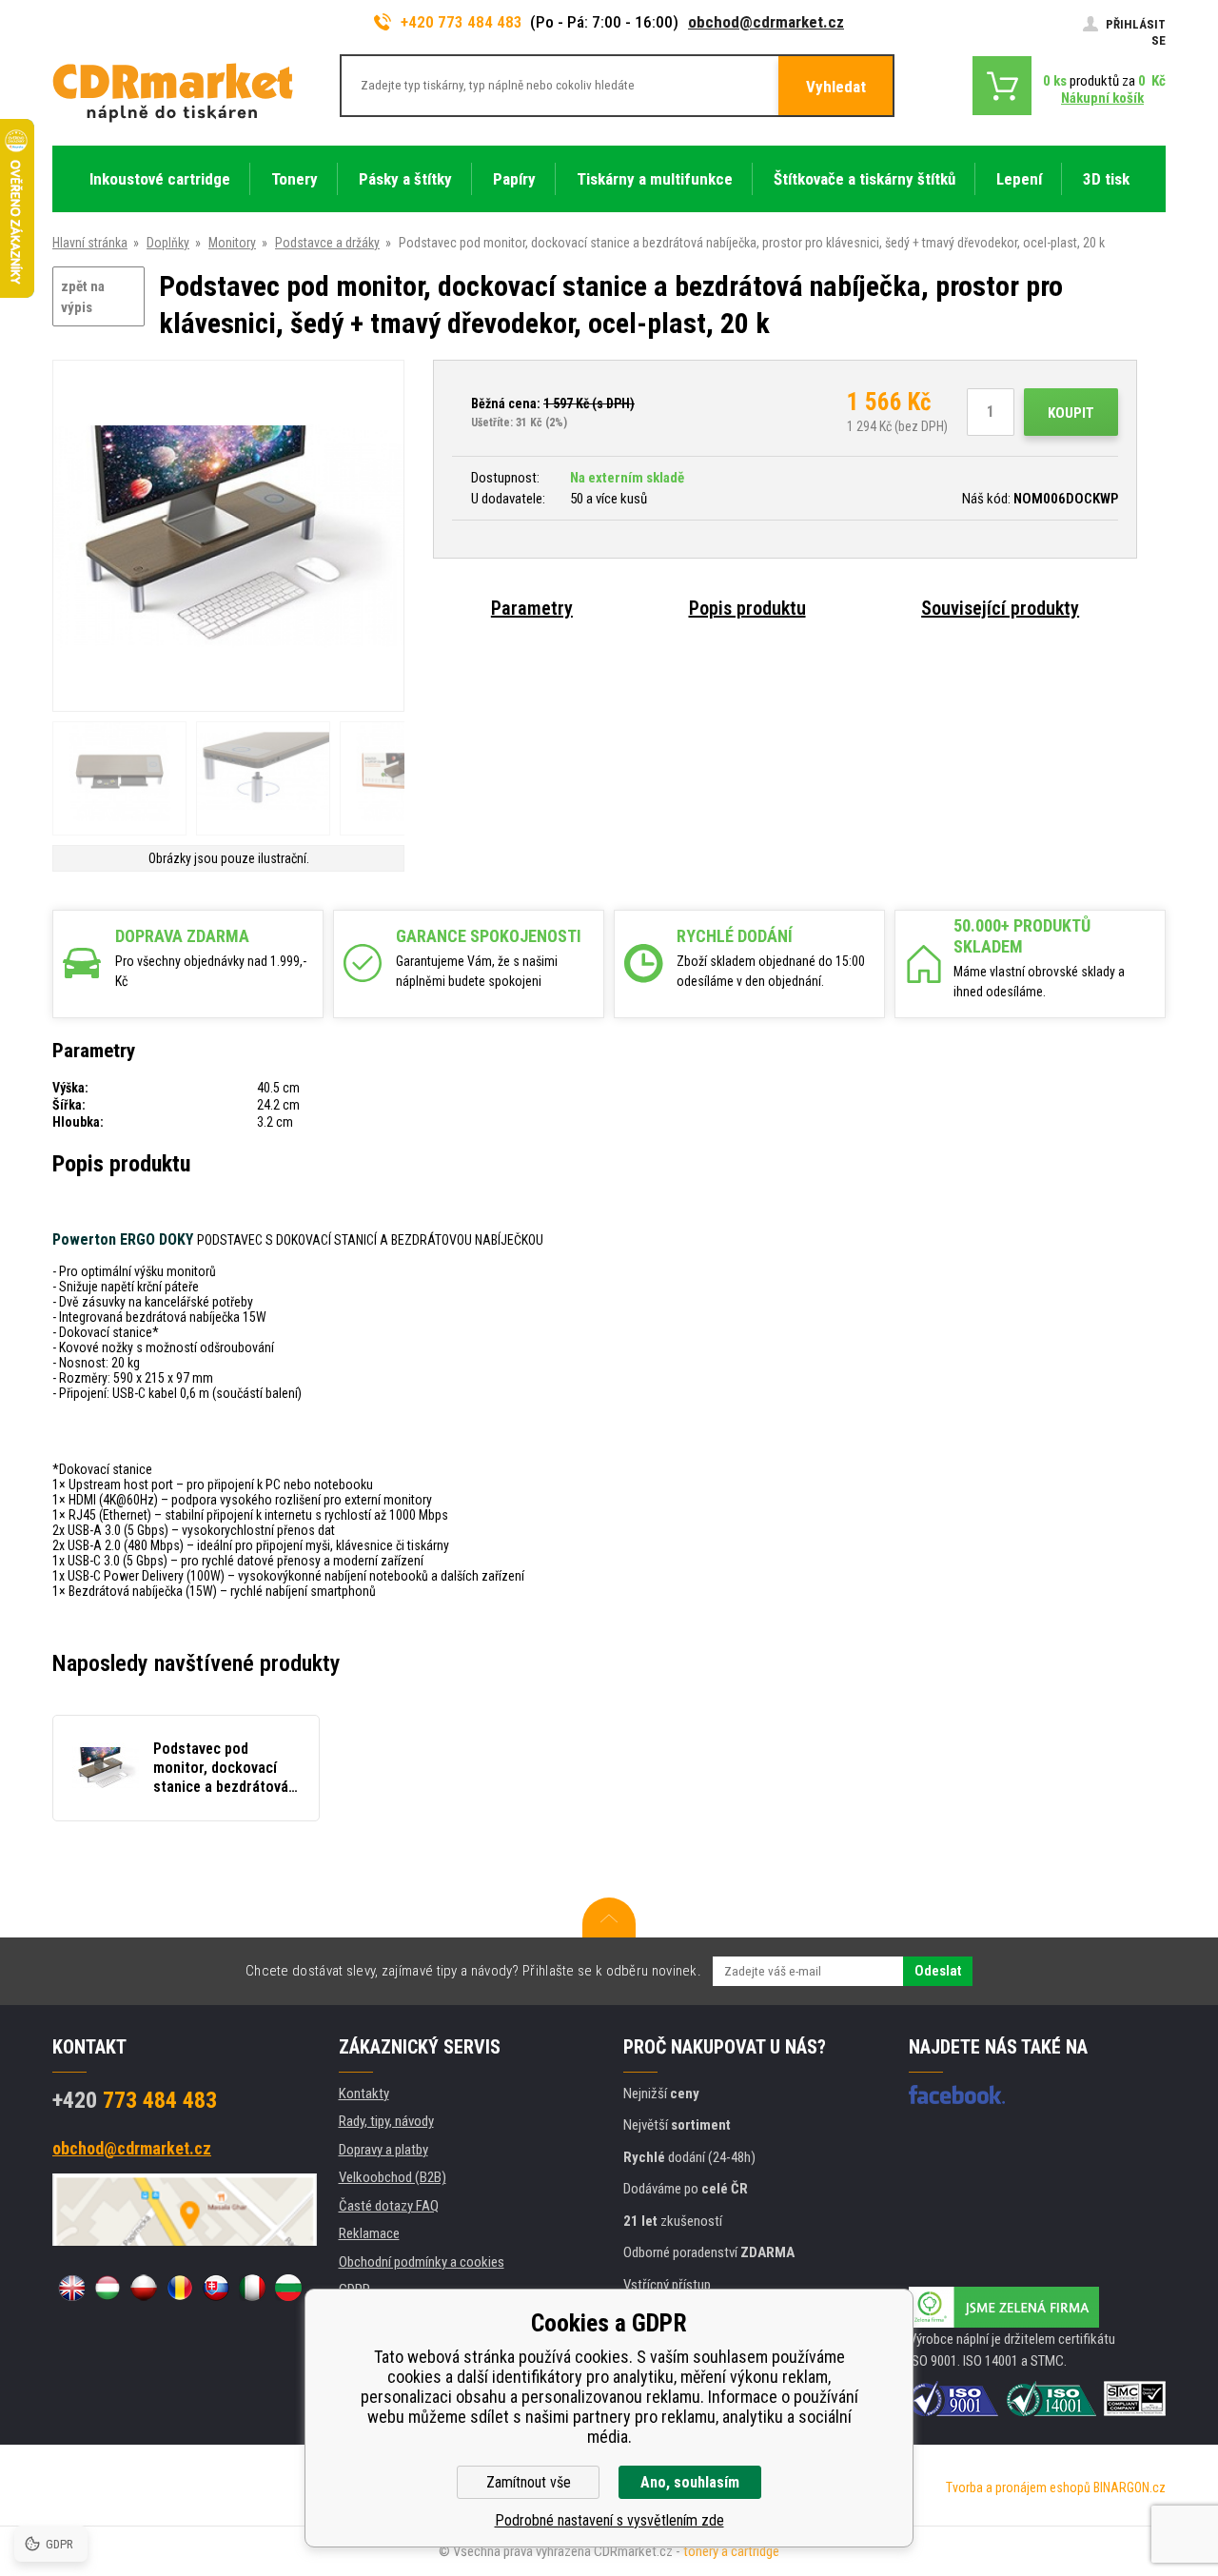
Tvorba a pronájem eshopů (1018, 2488)
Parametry (532, 608)
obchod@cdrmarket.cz (766, 22)
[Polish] (144, 2288)
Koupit (1071, 413)
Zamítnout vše (529, 2482)
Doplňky (168, 243)
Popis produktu (747, 608)
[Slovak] (216, 2288)
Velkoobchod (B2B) (393, 2177)
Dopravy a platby (383, 2150)
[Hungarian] (108, 2288)
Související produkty (1000, 608)
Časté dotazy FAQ (389, 2206)
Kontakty (364, 2094)
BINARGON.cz (1130, 2488)
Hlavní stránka (90, 243)
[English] (71, 2288)
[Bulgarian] (288, 2288)
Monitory (232, 243)
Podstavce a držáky (327, 243)
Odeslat (938, 1971)
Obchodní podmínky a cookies (422, 2262)
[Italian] (252, 2288)
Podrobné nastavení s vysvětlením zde (609, 2520)
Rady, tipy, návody (386, 2121)
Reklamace (369, 2233)
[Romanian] (180, 2288)
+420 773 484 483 (462, 22)
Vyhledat (836, 87)
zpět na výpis (83, 297)
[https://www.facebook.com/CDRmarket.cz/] (957, 2094)
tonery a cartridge (731, 2551)
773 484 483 (135, 2100)
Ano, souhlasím (690, 2482)
